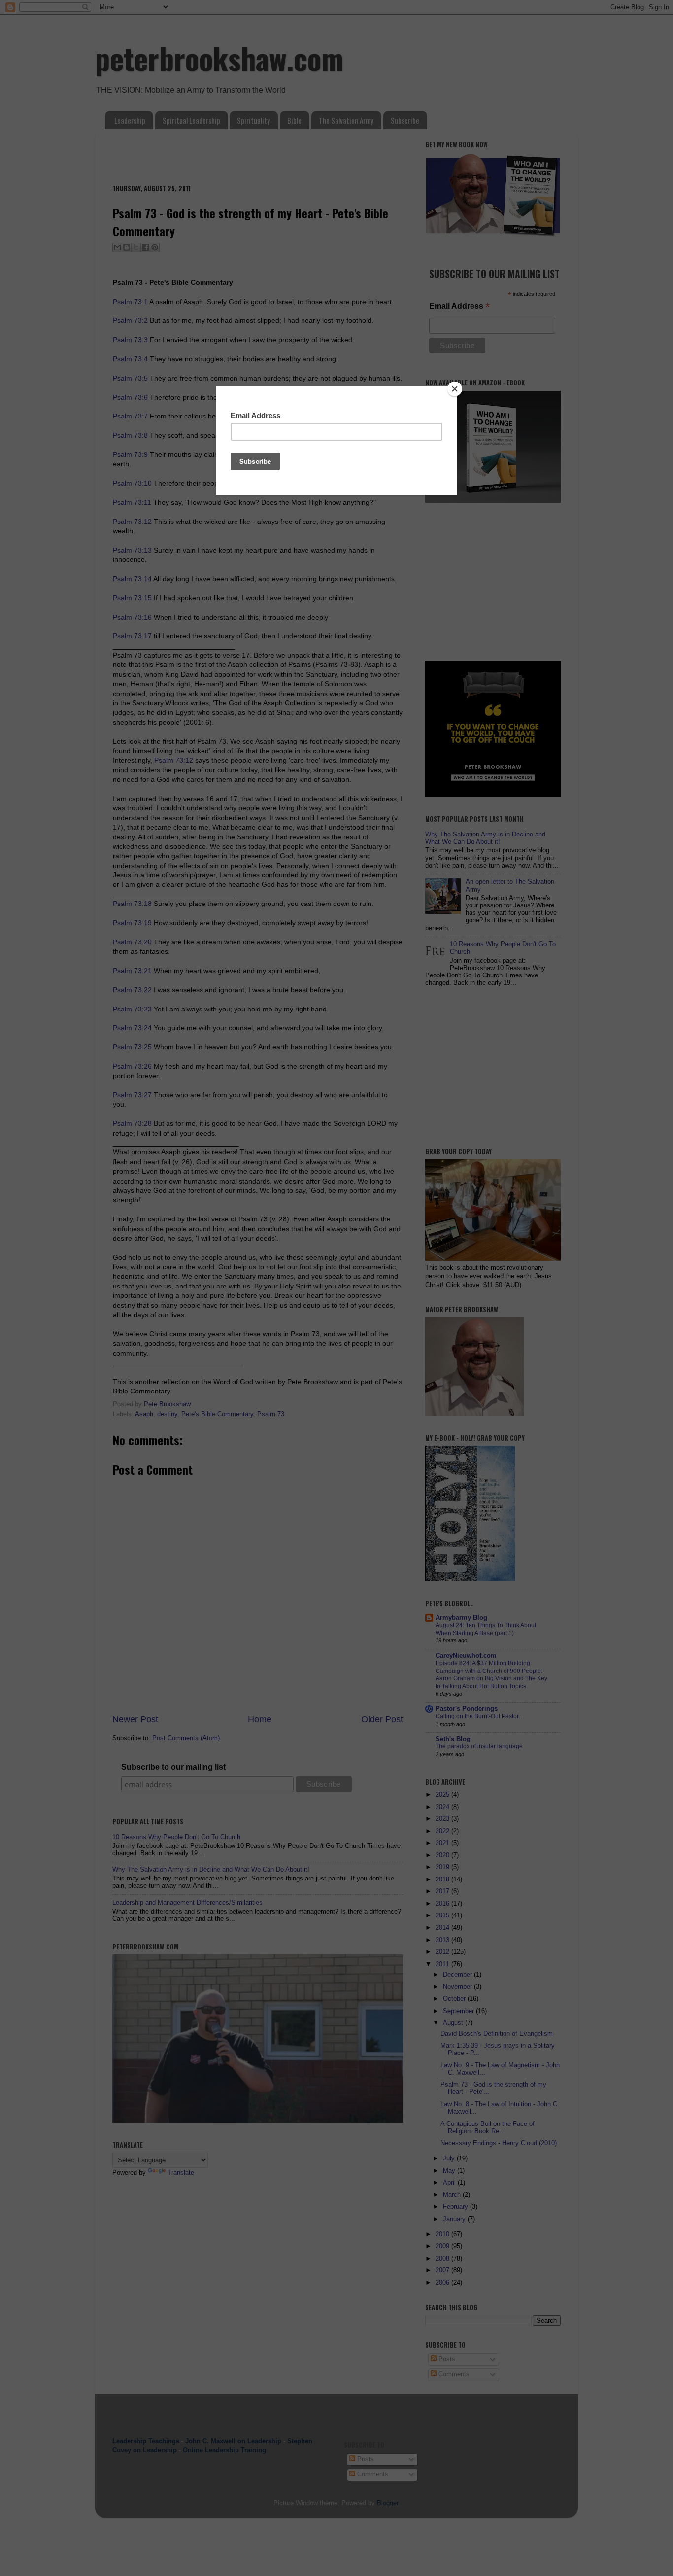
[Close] (455, 389)
